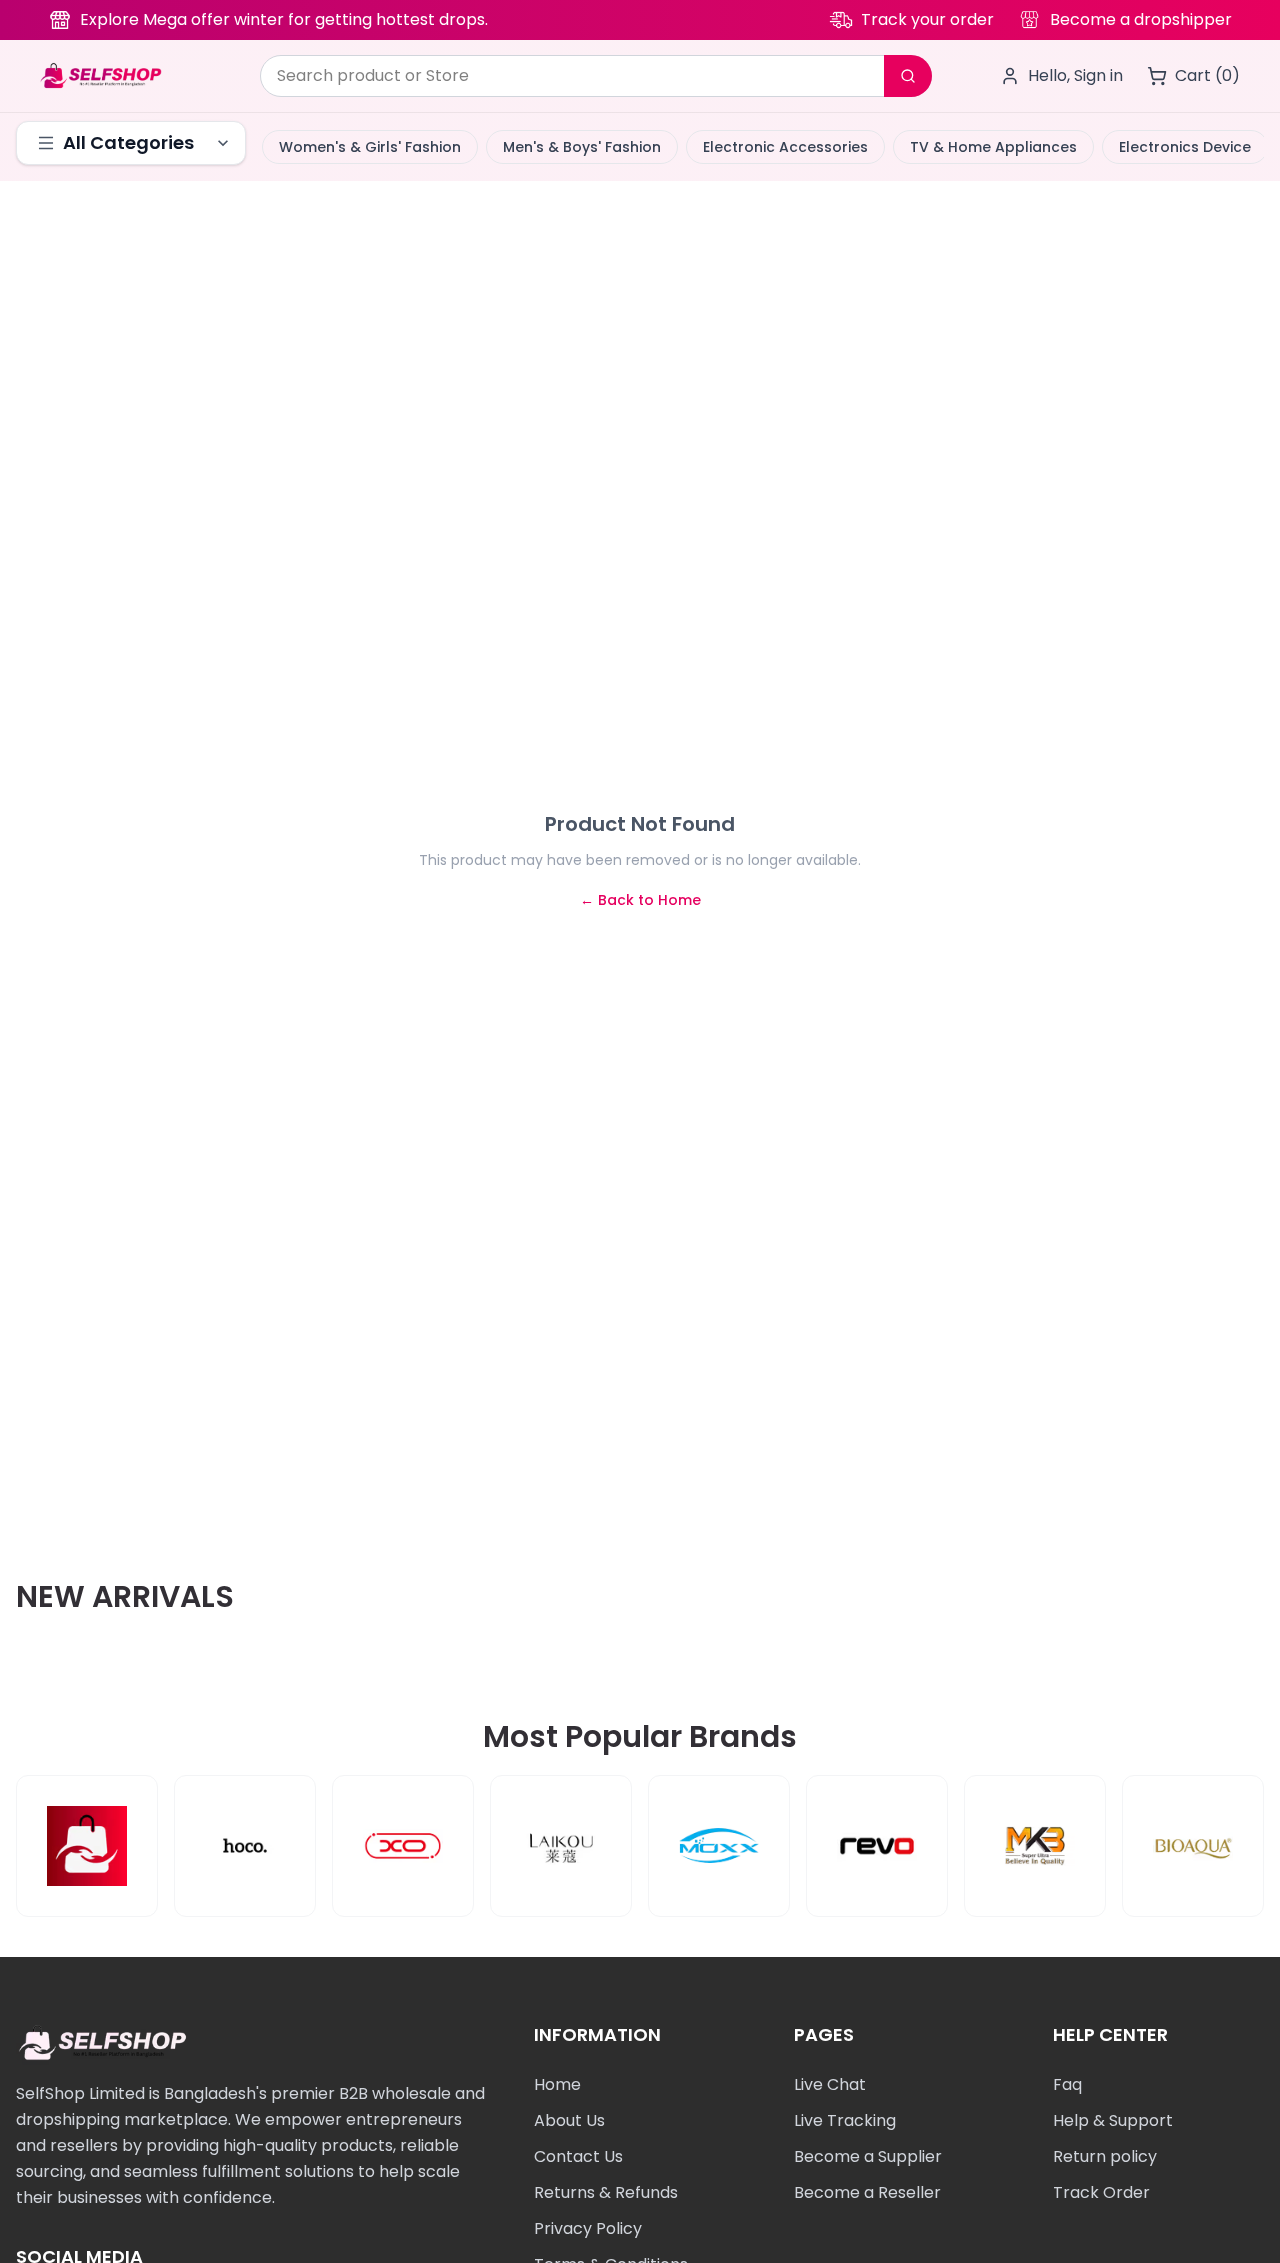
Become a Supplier (868, 2156)
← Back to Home (640, 900)
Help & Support (1113, 2120)
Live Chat (830, 2084)
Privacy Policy (588, 2228)
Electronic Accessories (785, 147)
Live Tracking (845, 2120)
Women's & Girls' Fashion (370, 147)
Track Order (1101, 2192)
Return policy (1105, 2156)
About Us (569, 2120)
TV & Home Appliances (993, 147)
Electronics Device (1185, 147)
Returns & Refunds (606, 2192)
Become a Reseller (867, 2192)
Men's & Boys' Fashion (582, 147)
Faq (1067, 2084)
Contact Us (578, 2156)
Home (557, 2084)
